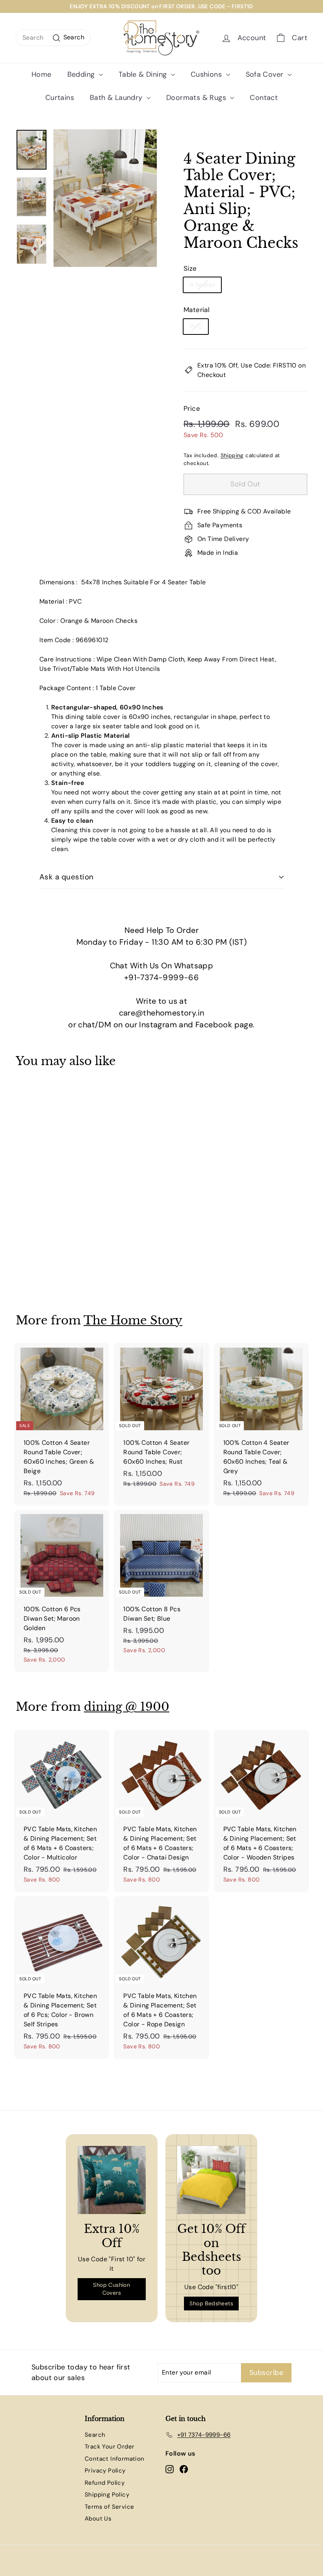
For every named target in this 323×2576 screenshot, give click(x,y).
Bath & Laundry (117, 98)
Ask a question (67, 877)
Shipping (232, 455)
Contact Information (115, 2459)
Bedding (82, 74)
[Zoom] (105, 198)
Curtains (60, 98)
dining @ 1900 (127, 1707)
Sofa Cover (266, 74)
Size (190, 268)
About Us (98, 2519)
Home (42, 74)
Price (192, 408)
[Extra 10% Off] (112, 2180)
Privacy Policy (105, 2471)
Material (197, 310)
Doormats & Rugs (197, 98)
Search (95, 2435)
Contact (264, 98)
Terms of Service (109, 2507)
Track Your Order (110, 2447)
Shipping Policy (107, 2495)
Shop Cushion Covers (111, 2289)
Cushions (207, 74)
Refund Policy (105, 2483)
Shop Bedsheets (211, 2303)
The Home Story (133, 1320)
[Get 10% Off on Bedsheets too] (211, 2180)
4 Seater (202, 285)
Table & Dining (144, 74)
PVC (196, 326)
